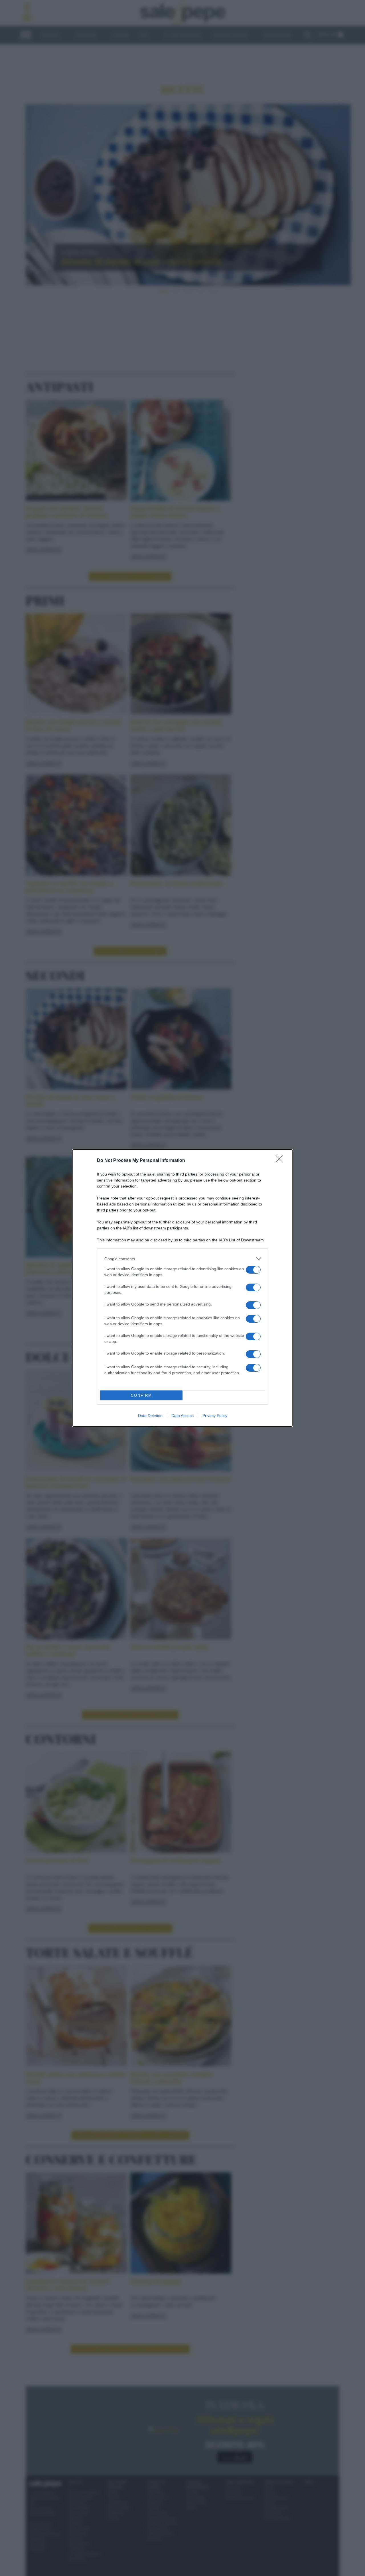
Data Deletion (150, 1416)
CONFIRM (141, 1395)
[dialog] (182, 1288)
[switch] (253, 1270)
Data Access (182, 1416)
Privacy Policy (215, 1416)
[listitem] (182, 1259)
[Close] (281, 1161)
